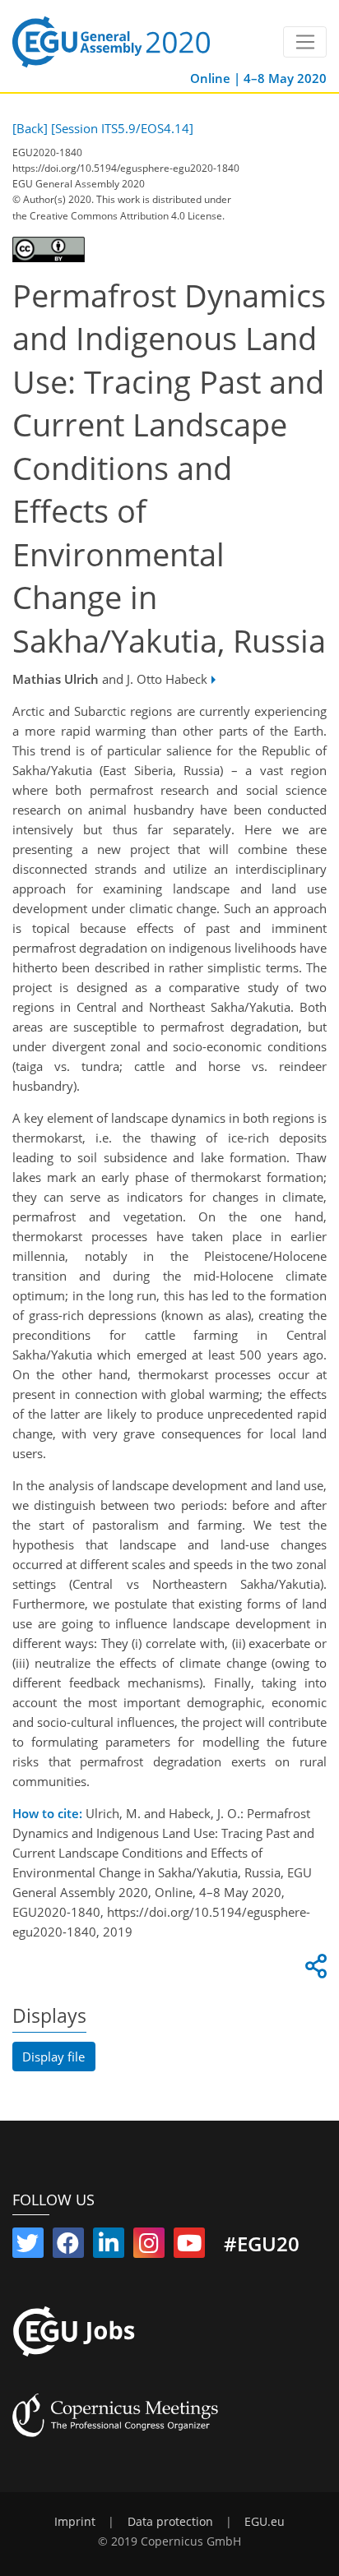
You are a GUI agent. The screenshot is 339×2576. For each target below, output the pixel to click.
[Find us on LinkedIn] (109, 2246)
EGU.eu (265, 2522)
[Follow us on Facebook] (68, 2246)
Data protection (170, 2522)
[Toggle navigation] (305, 42)
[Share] (313, 1970)
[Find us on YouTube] (189, 2246)
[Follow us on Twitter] (28, 2246)
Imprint (75, 2522)
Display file (53, 2057)
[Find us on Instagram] (149, 2246)
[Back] (30, 128)
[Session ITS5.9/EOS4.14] (122, 128)
